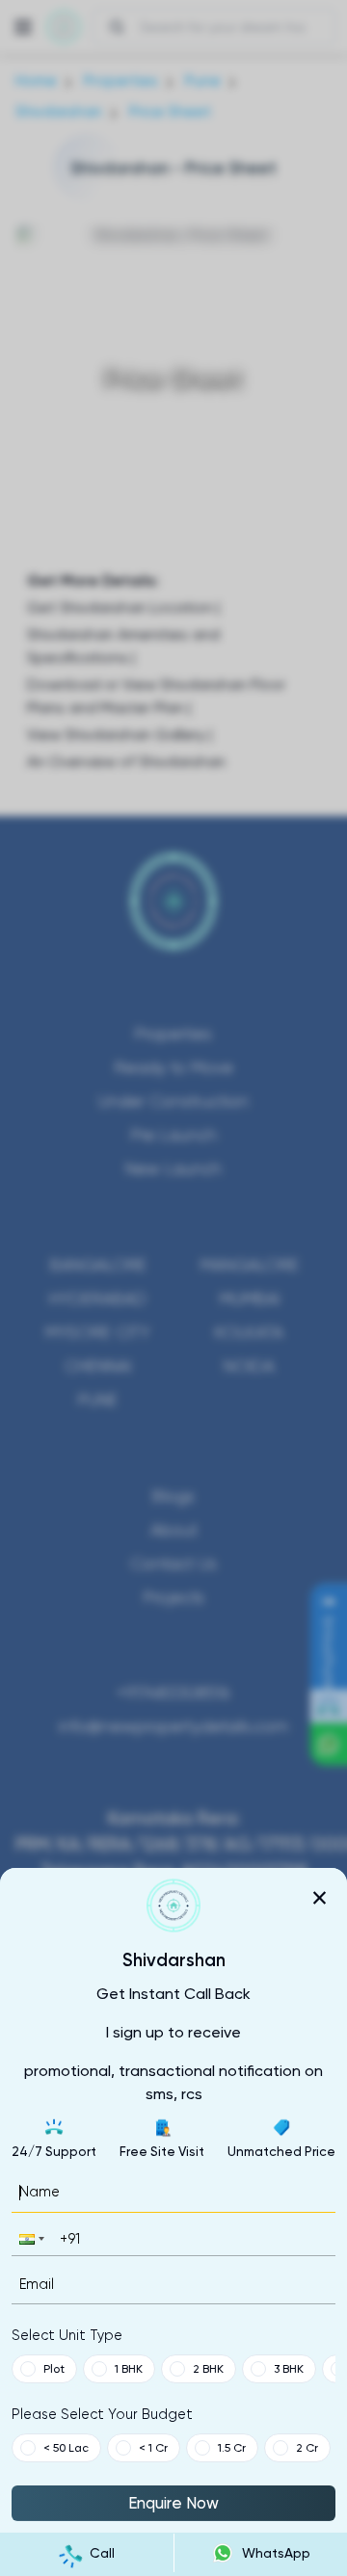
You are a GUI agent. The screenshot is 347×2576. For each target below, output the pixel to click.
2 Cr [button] (307, 2448)
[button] (30, 2238)
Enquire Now (173, 2503)
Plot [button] (54, 2369)
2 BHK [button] (208, 2369)
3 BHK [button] (289, 2369)
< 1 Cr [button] (153, 2448)
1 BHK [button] (129, 2369)
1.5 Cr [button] (232, 2448)
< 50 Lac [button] (66, 2448)
